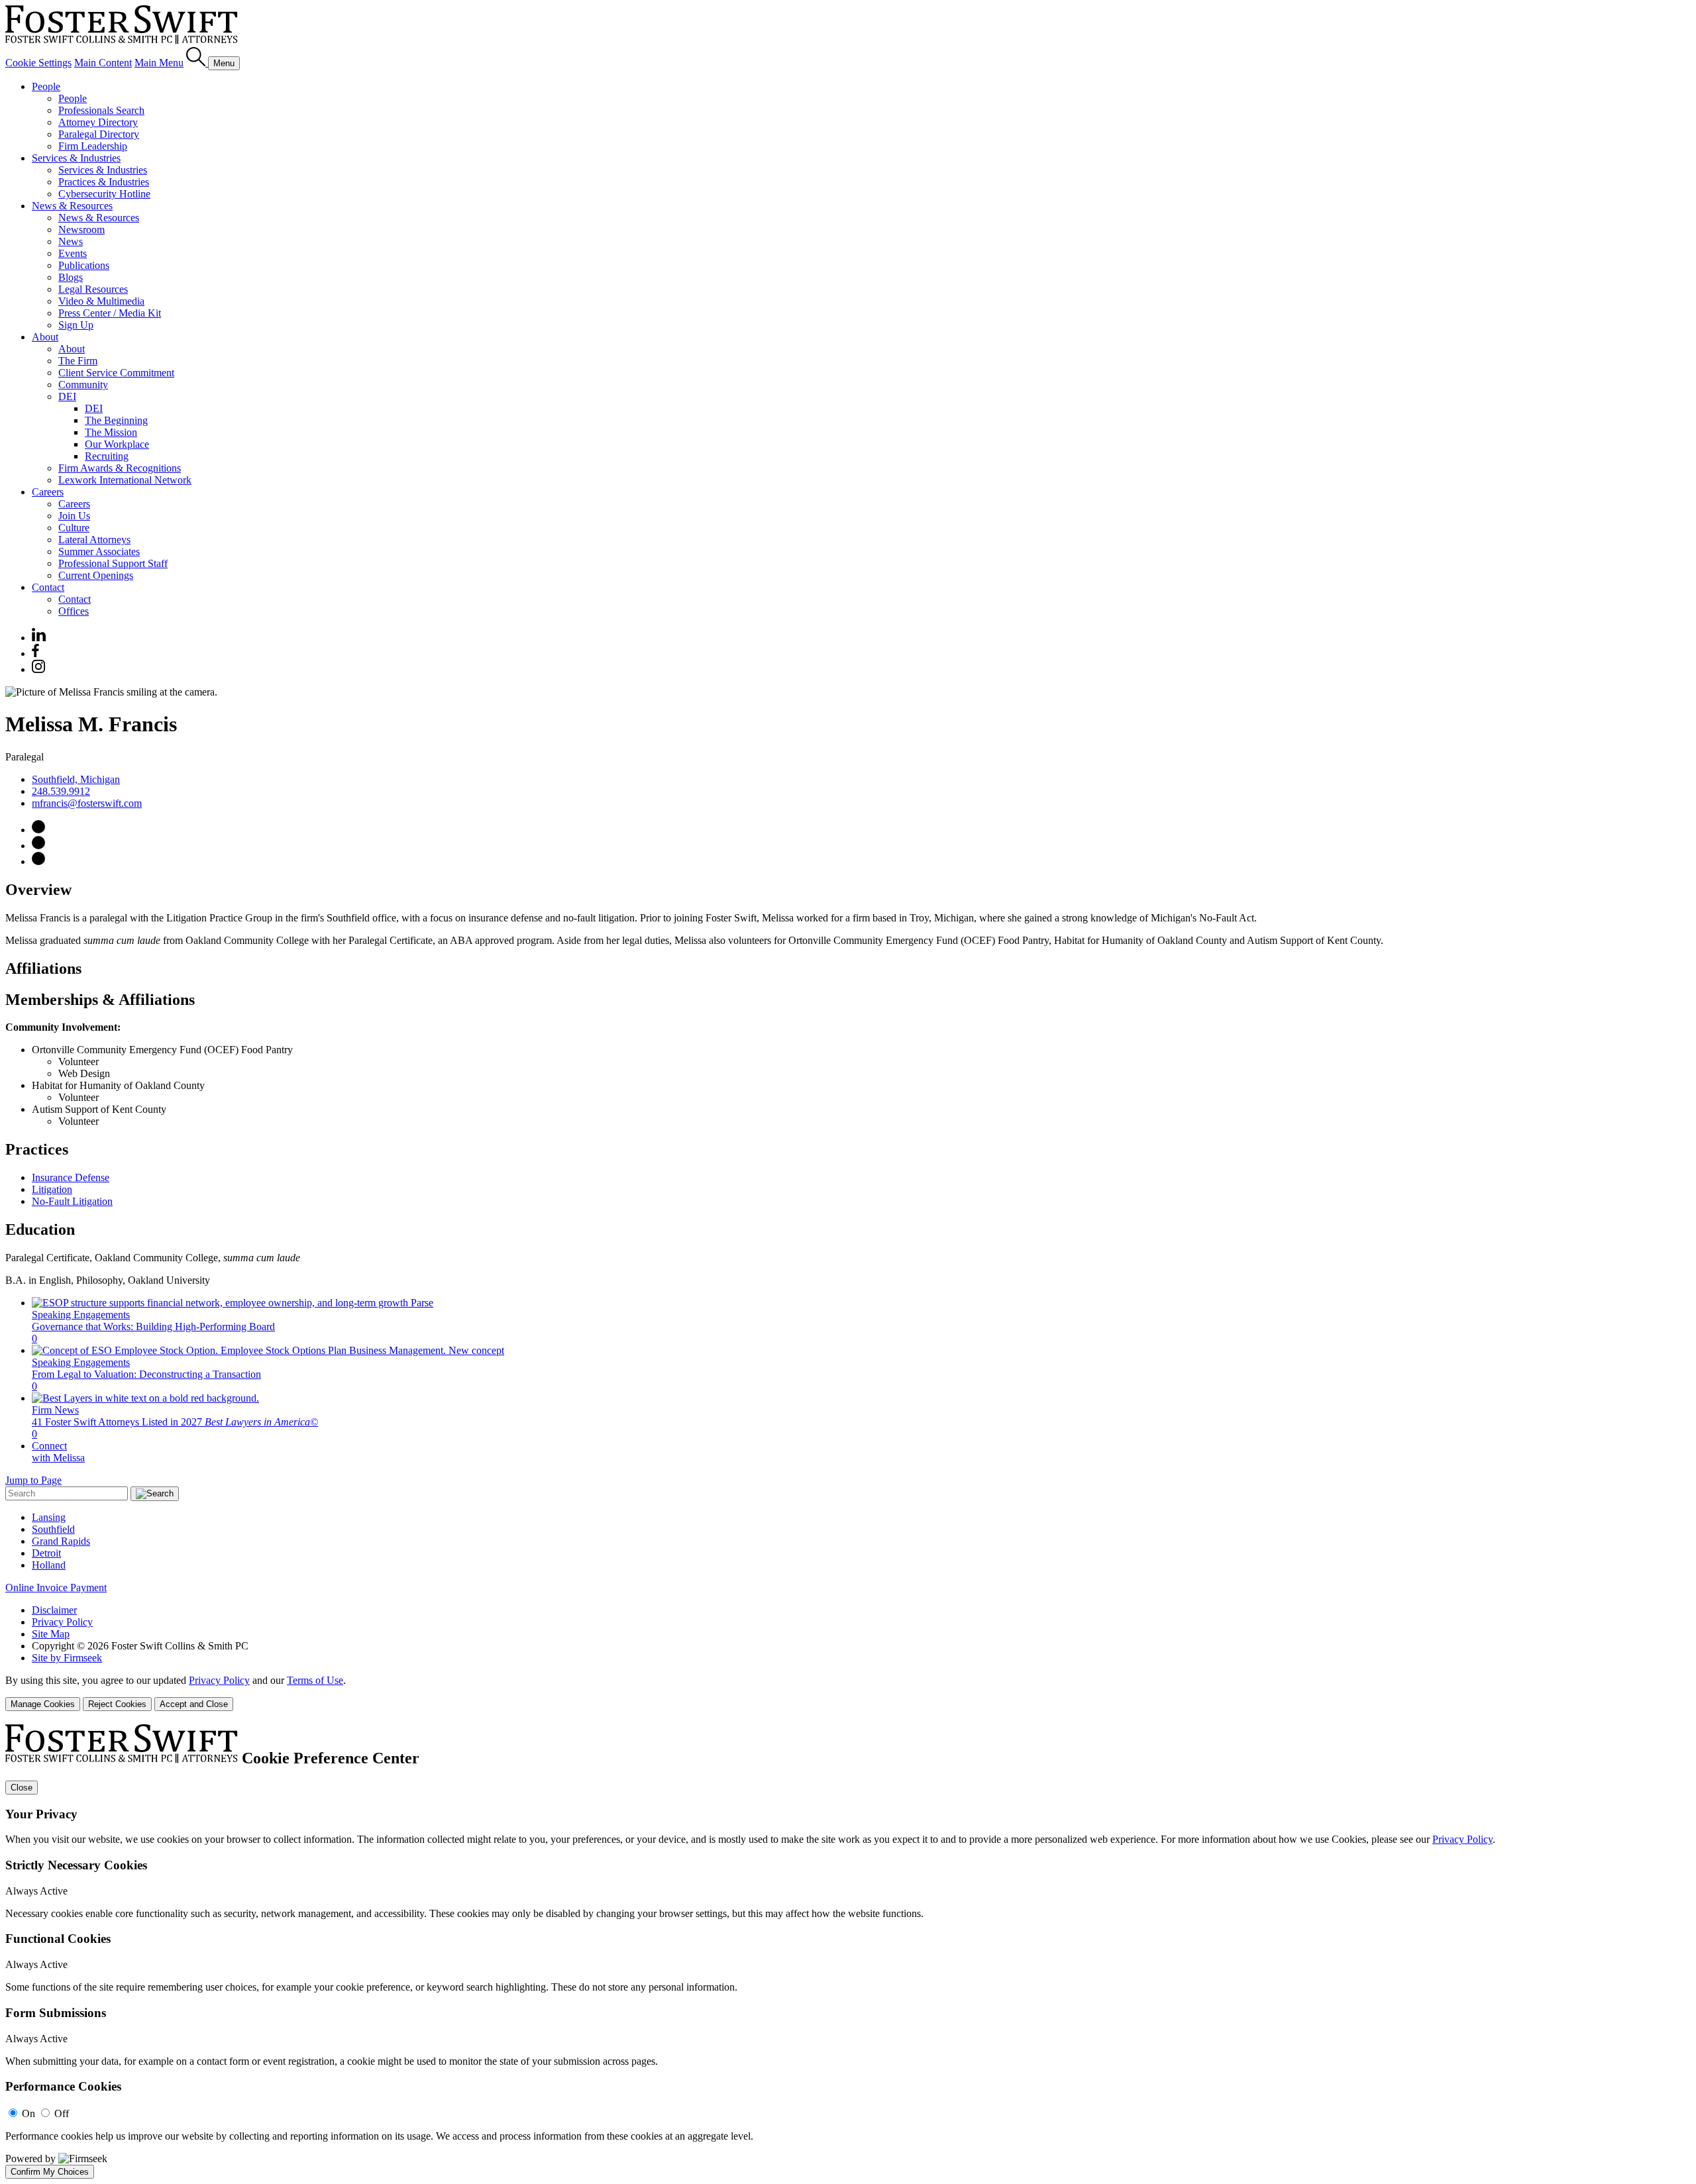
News (71, 241)
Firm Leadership (93, 146)
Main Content (103, 63)
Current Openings (96, 575)
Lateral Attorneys (94, 540)
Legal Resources (93, 289)
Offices (74, 611)
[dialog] (848, 1693)
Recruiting (107, 456)
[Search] (197, 63)
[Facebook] (35, 653)
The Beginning (116, 420)
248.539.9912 (61, 791)
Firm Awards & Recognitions (120, 468)
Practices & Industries (104, 182)
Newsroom (81, 230)
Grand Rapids (61, 1541)
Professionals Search (101, 110)
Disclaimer (54, 1610)
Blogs (71, 277)
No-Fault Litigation (72, 1201)
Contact (48, 587)
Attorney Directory (98, 122)
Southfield (53, 1529)
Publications (84, 265)
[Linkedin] (39, 638)
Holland (49, 1565)
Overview (38, 890)
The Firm (78, 361)
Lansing (49, 1517)
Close (22, 1788)
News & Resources (72, 206)
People (46, 86)
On (28, 2113)
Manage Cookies (43, 1704)
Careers (48, 492)
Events (73, 253)
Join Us (74, 516)
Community (83, 385)
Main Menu (159, 63)
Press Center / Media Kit (110, 313)
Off (62, 2113)
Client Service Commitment (116, 373)
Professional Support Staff (113, 563)
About (45, 337)
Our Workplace (117, 444)
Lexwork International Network (125, 480)
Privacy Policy (62, 1622)
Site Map (51, 1634)
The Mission (111, 432)
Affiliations (43, 968)
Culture (74, 528)
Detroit (46, 1553)
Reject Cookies (117, 1704)
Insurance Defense (71, 1177)
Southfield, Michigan (76, 779)
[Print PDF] (38, 846)
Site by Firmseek (67, 1658)
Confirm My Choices (50, 2172)
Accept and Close (194, 1704)
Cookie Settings (38, 63)
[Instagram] (39, 669)
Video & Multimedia (101, 301)
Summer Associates (99, 551)
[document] (848, 1951)
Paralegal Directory (99, 134)
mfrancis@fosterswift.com (87, 803)
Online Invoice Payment (56, 1587)
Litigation (52, 1189)
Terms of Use (315, 1680)
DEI (67, 396)
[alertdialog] (848, 1951)
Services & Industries (76, 158)
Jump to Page (33, 1480)
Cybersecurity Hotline (104, 194)
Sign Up (76, 325)
